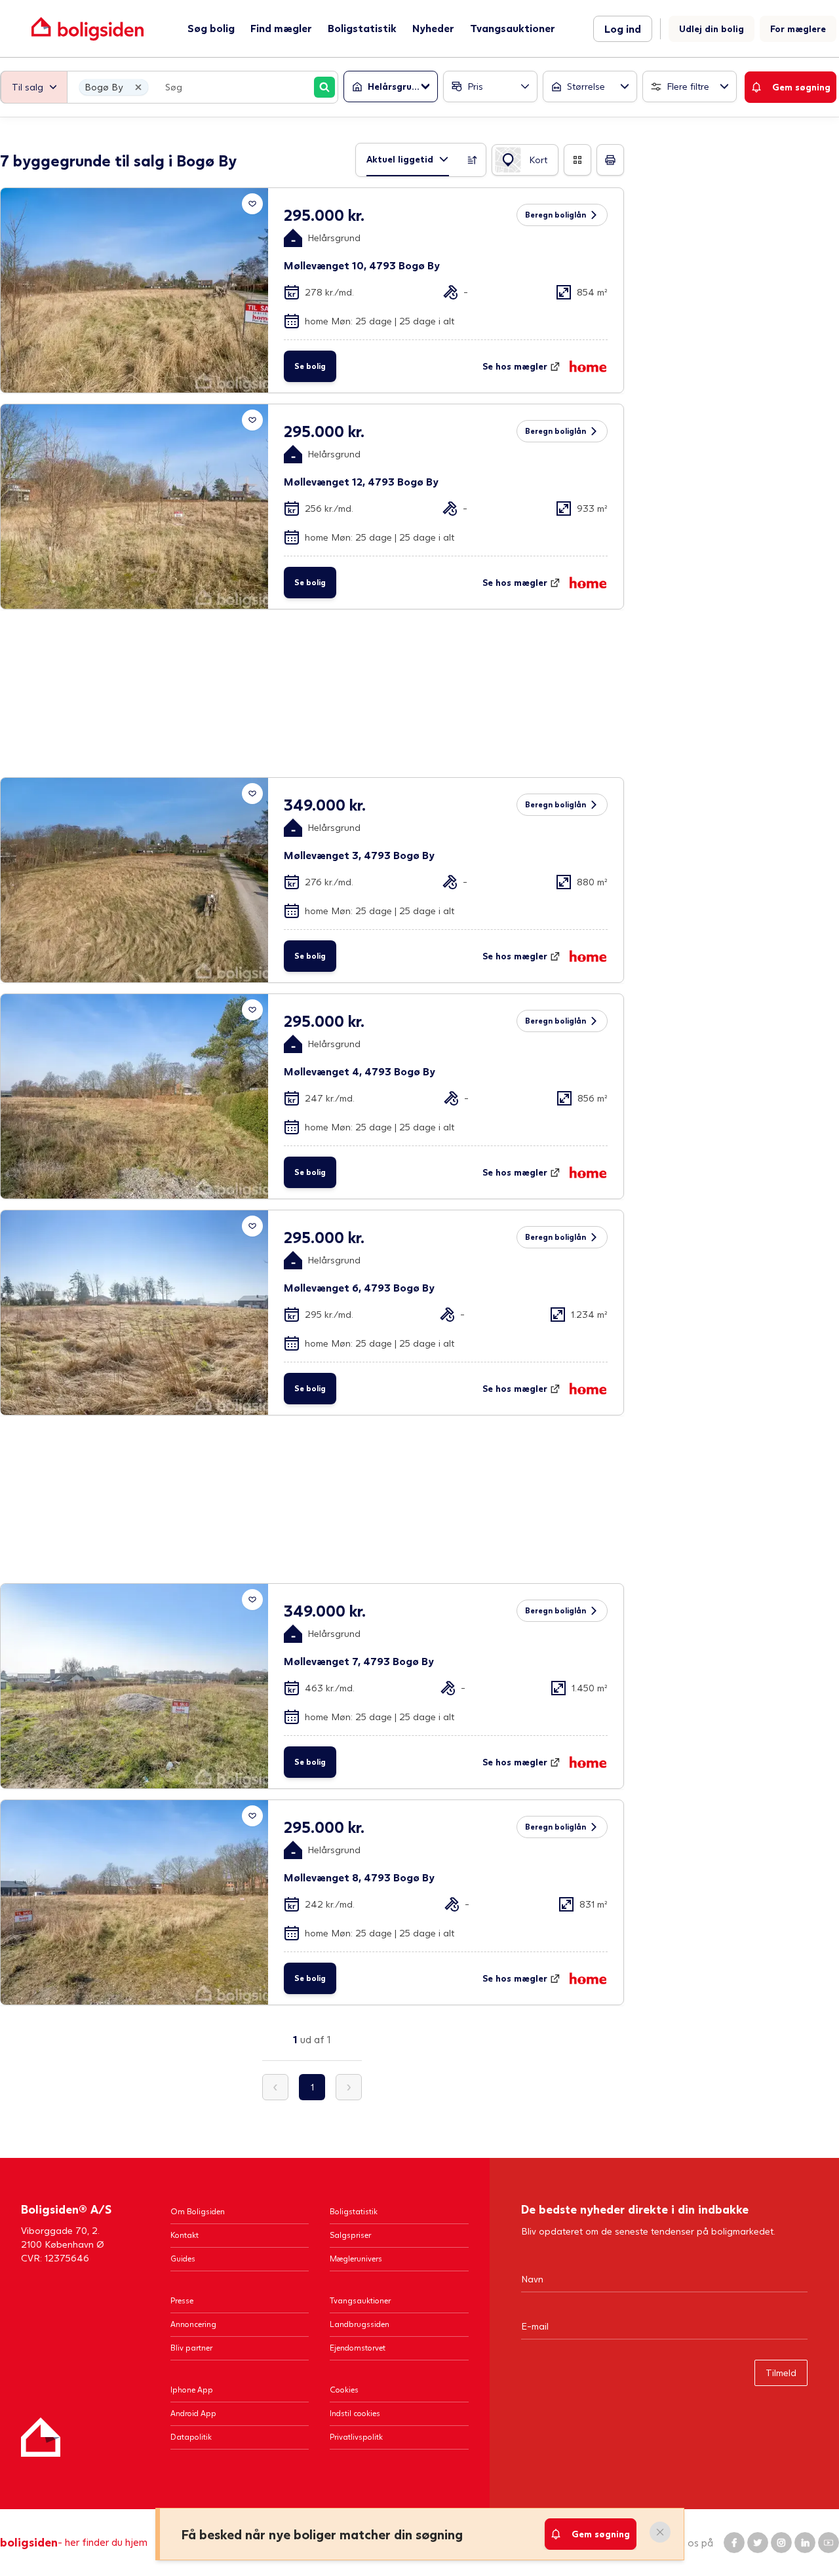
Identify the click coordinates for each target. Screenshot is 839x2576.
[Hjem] (41, 2437)
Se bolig (310, 366)
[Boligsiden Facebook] (734, 2543)
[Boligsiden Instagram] (781, 2543)
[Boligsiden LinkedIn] (805, 2543)
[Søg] (324, 87)
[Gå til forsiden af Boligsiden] (88, 29)
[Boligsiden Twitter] (758, 2543)
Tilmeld (781, 2373)
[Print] (610, 160)
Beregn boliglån (556, 215)
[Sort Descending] (473, 160)
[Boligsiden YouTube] (829, 2543)
